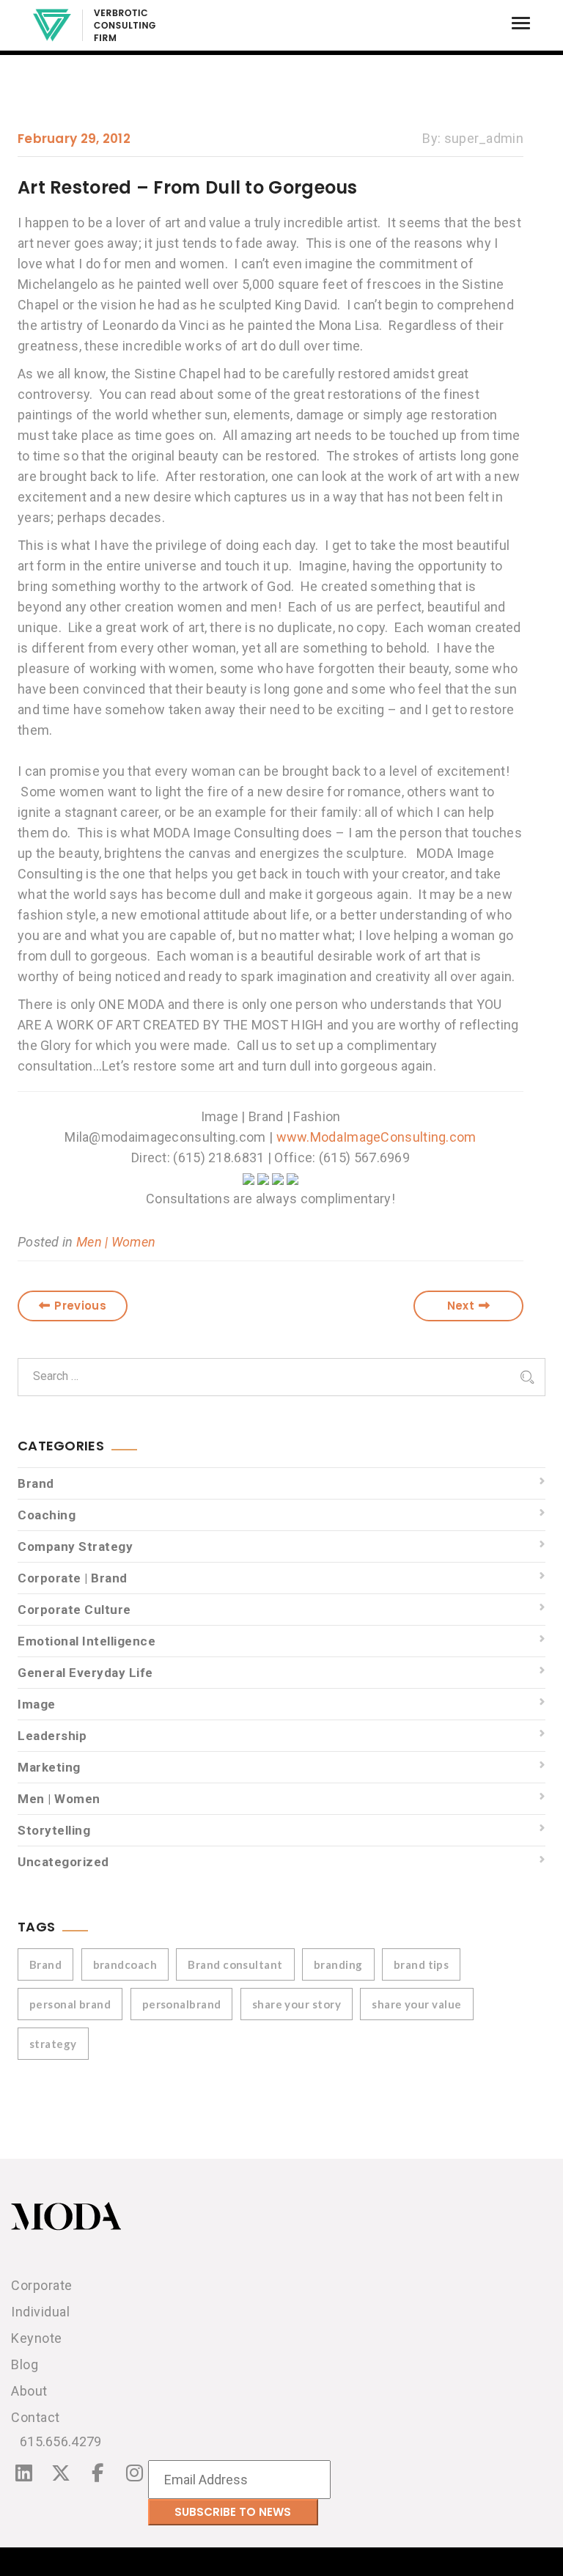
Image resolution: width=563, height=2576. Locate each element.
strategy (53, 2044)
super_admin (484, 138)
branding (338, 1964)
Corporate (42, 2285)
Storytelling (54, 1830)
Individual (40, 2312)
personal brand (70, 2004)
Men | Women (116, 1242)
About (29, 2391)
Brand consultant (235, 1964)
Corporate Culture (74, 1610)
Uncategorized (63, 1862)
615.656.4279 (61, 2441)
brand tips (422, 1964)
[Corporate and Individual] (94, 25)
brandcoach (125, 1964)
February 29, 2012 (74, 139)
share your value (416, 2004)
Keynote (37, 2338)
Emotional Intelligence (87, 1641)
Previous (80, 1306)
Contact (36, 2417)
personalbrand (182, 2004)
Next (461, 1306)
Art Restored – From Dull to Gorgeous (188, 187)
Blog (25, 2364)
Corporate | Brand (73, 1578)
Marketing (49, 1767)
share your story (297, 2004)
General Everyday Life (85, 1673)
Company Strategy (75, 1546)
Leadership (52, 1736)
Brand (36, 1483)
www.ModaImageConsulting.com (376, 1137)
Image (37, 1704)
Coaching (47, 1515)
